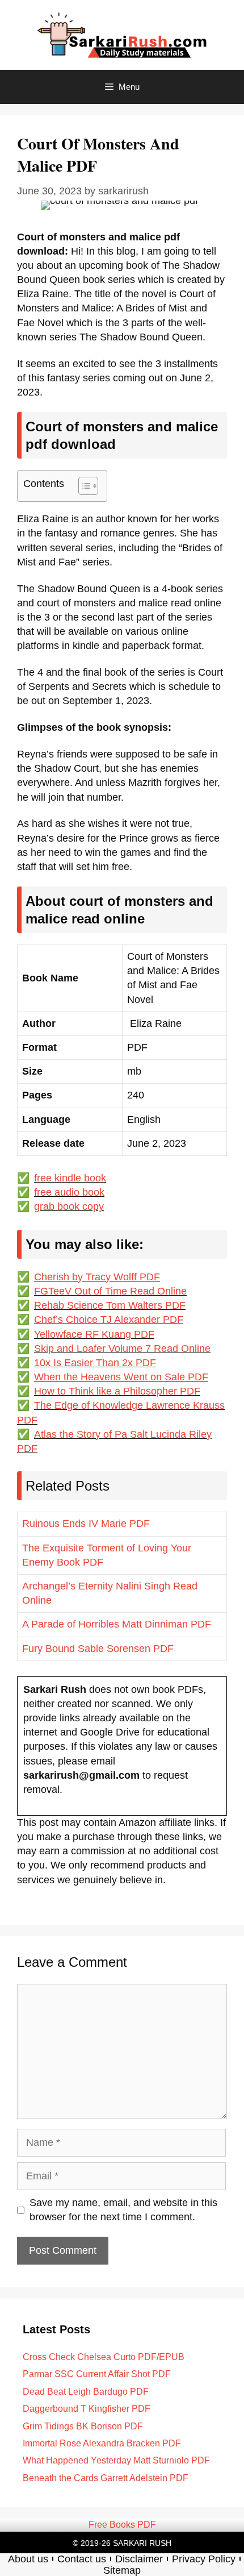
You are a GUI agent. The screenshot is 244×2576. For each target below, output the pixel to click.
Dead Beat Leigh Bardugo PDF (86, 2392)
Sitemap (122, 2570)
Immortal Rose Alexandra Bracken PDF (102, 2443)
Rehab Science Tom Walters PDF (110, 1305)
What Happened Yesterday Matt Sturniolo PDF (116, 2460)
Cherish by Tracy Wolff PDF (97, 1277)
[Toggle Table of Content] (83, 486)
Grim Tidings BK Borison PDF (83, 2426)
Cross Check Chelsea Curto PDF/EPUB (104, 2357)
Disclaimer (139, 2559)
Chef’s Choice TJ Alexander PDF (109, 1320)
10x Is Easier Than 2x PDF (95, 1363)
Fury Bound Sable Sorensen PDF (98, 1649)
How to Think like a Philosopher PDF (117, 1391)
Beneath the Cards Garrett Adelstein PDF (106, 2478)
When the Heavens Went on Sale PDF (121, 1377)
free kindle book (70, 1178)
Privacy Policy (204, 2559)
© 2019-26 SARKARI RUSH (122, 2543)
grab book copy (69, 1206)
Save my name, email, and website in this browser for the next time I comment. (123, 2210)
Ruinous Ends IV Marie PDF (86, 1524)
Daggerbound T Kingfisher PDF (87, 2409)
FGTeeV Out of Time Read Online (110, 1291)
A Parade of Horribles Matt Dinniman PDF (117, 1624)
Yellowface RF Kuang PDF (94, 1334)
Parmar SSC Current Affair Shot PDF (97, 2374)
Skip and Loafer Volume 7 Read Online (122, 1349)
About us (28, 2559)
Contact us (82, 2559)
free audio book (69, 1192)
